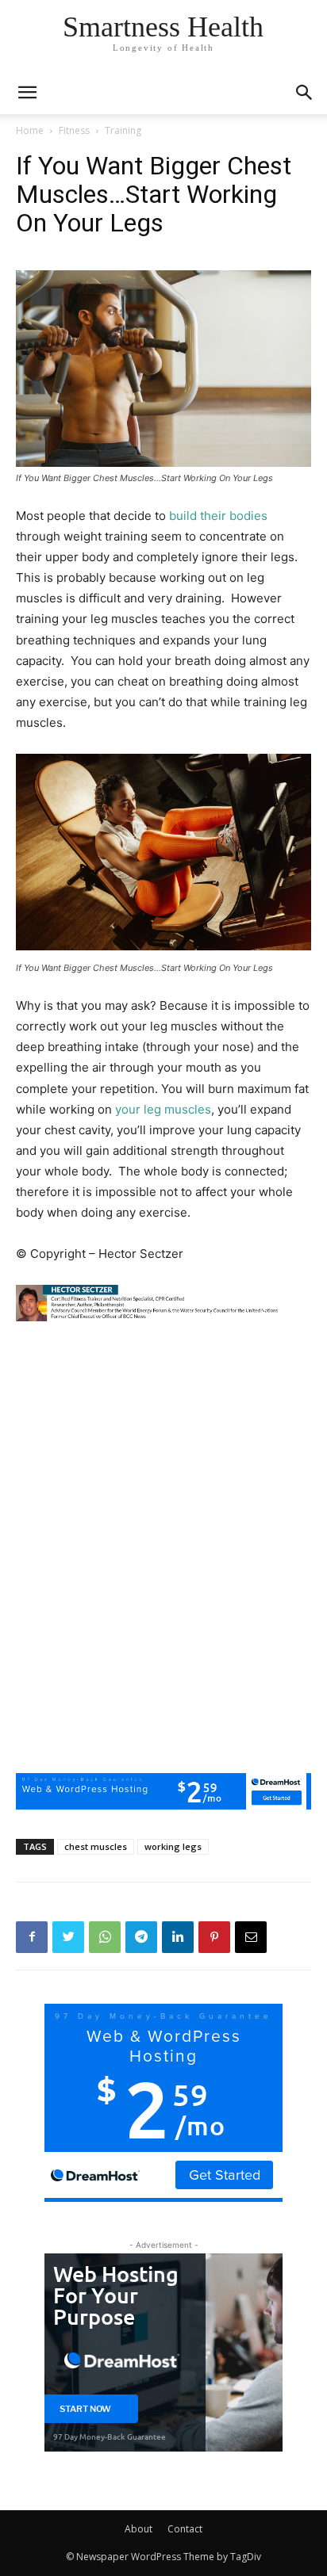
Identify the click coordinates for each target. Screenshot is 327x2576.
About (138, 2529)
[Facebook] (32, 1937)
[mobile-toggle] (27, 93)
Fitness (74, 130)
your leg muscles (163, 1109)
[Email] (251, 1937)
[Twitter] (68, 1937)
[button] (305, 93)
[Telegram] (141, 1937)
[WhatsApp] (105, 1937)
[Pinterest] (214, 1937)
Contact (185, 2529)
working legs (173, 1846)
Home (30, 130)
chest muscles (96, 1846)
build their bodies (218, 516)
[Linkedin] (178, 1937)
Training (123, 130)
